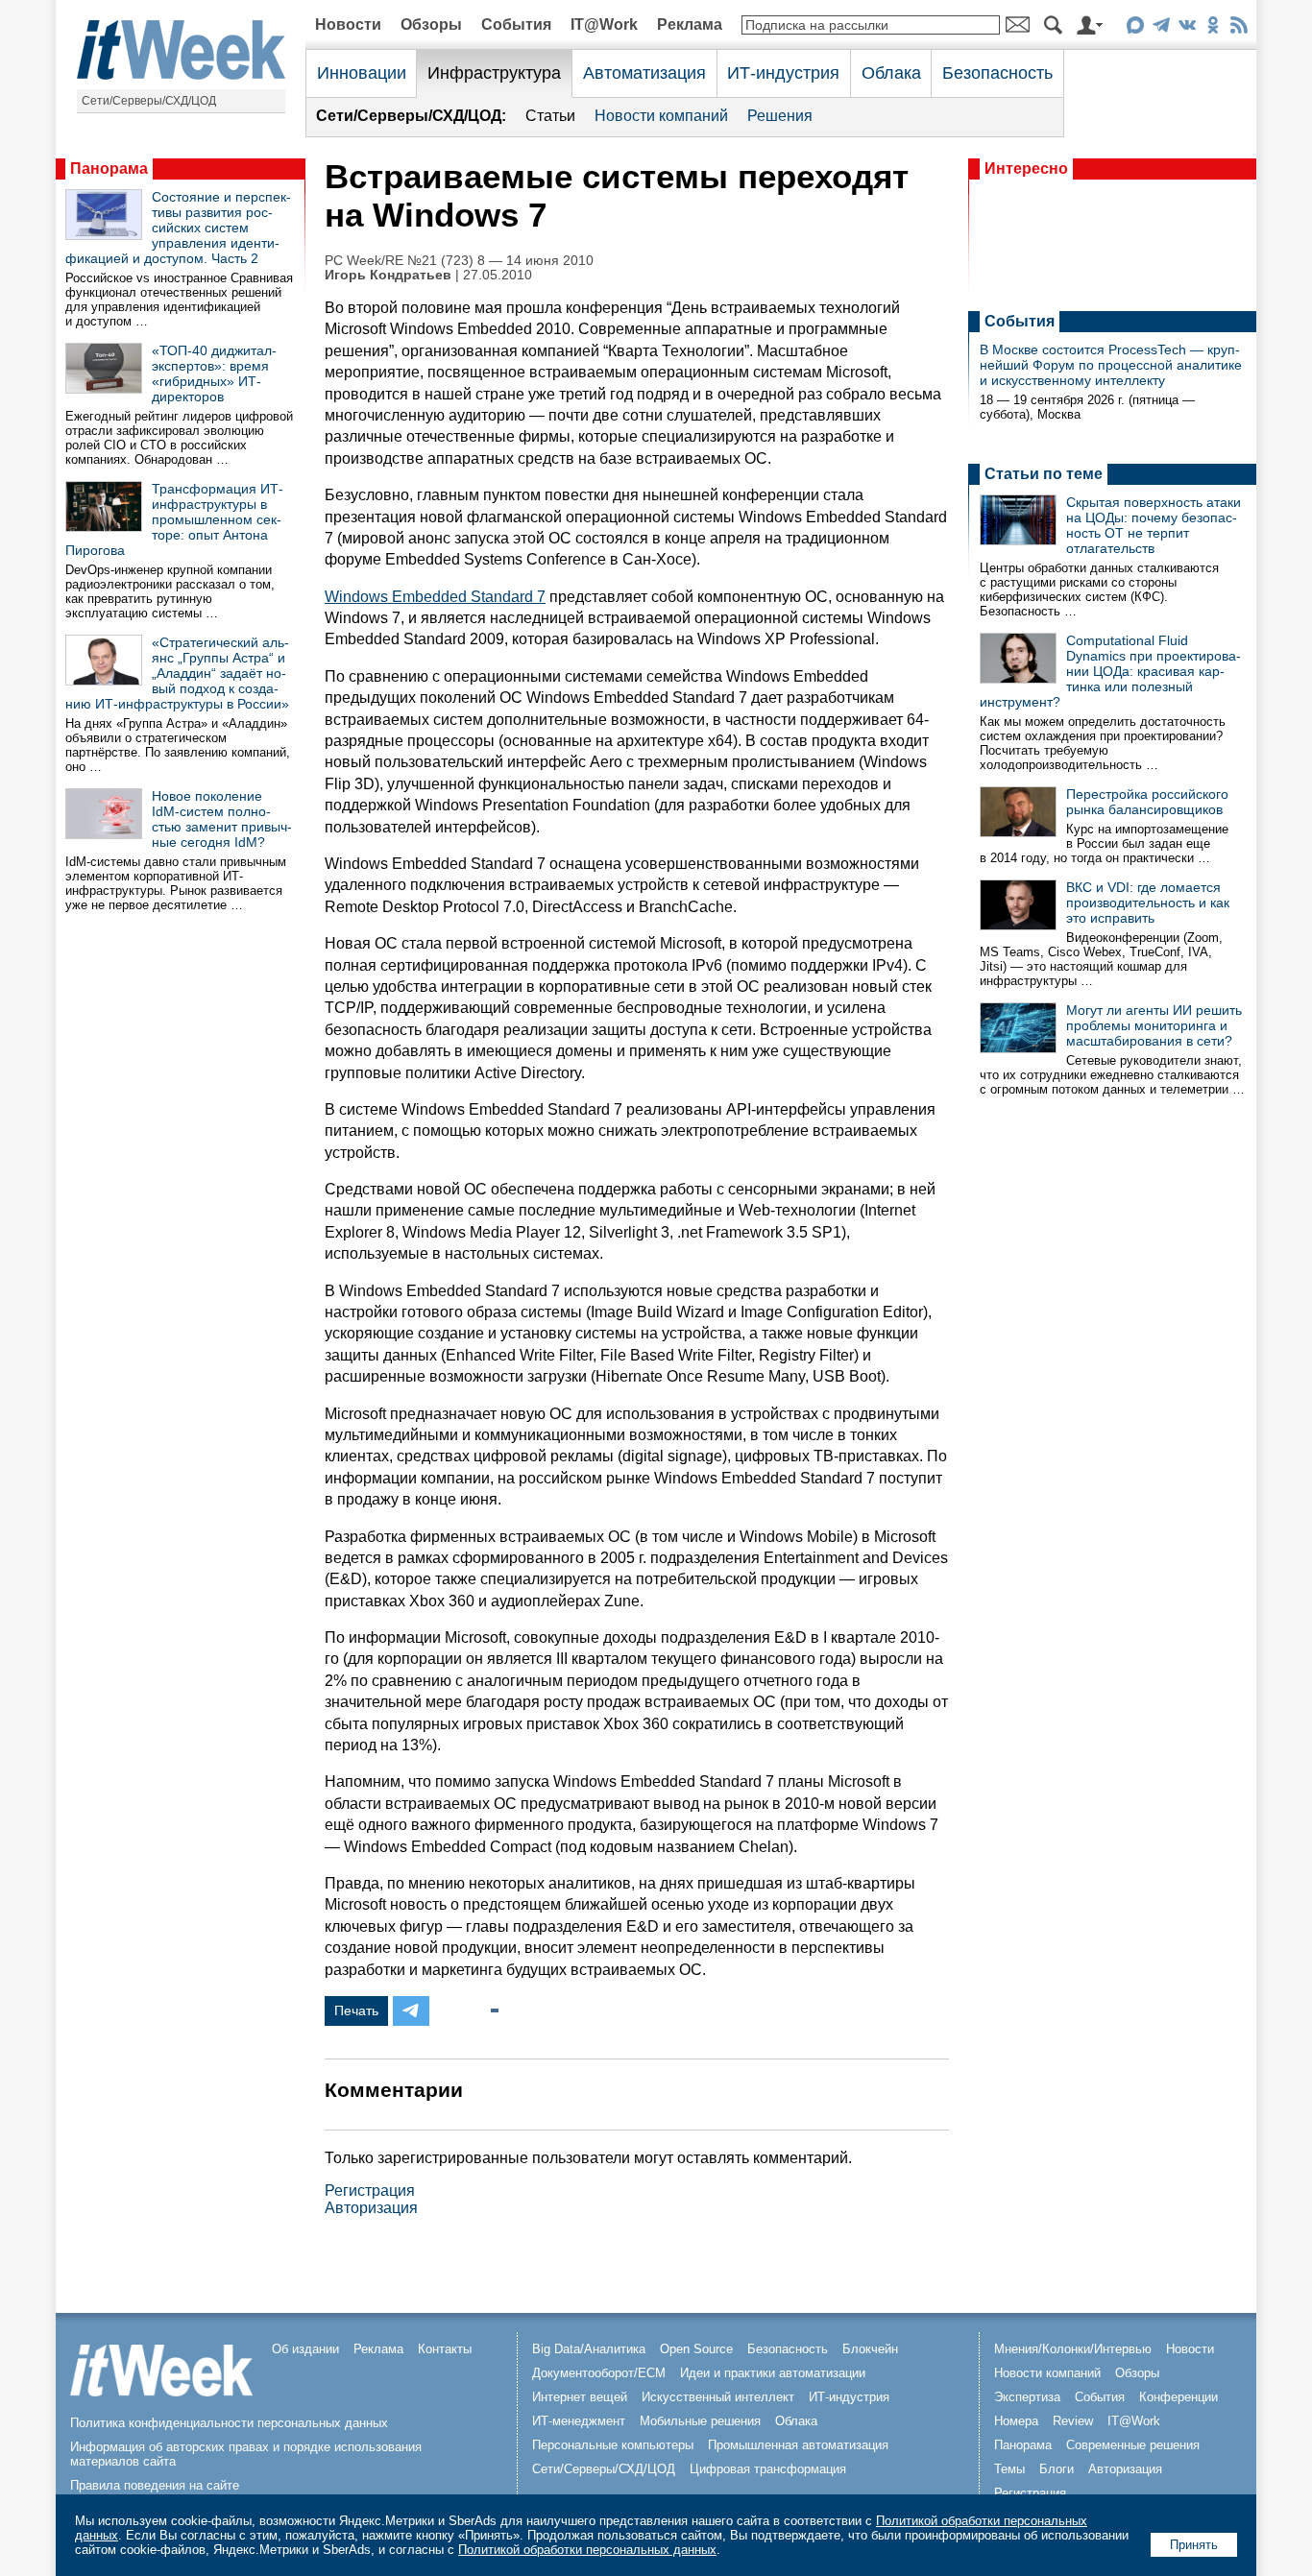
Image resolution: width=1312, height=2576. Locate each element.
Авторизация (371, 2208)
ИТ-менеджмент (579, 2421)
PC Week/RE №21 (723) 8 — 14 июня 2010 (459, 261)
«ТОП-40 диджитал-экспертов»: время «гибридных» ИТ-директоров (214, 373)
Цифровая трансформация (768, 2469)
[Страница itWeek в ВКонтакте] (1187, 28)
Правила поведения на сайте (155, 2485)
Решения (780, 116)
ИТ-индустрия (783, 73)
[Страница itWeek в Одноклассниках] (1213, 28)
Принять (1194, 2545)
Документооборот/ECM (599, 2373)
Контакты (445, 2349)
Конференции (1178, 2397)
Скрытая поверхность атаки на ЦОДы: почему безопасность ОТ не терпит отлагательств (1154, 525)
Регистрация (370, 2191)
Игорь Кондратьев (388, 275)
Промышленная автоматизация (798, 2445)
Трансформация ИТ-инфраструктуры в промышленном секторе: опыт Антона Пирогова (174, 519)
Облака (891, 73)
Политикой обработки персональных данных (587, 2550)
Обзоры (431, 24)
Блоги (1057, 2469)
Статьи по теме (1044, 474)
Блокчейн (870, 2349)
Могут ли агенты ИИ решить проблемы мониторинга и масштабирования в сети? (1154, 1025)
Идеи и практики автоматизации (773, 2373)
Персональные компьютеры (613, 2445)
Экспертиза (1027, 2397)
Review (1073, 2421)
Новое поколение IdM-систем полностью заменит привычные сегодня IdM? (222, 819)
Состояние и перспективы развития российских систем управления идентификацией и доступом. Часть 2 (178, 228)
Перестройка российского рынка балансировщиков (1147, 802)
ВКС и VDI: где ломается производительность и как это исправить (1148, 903)
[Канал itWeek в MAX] (1135, 28)
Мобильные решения (700, 2421)
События (516, 24)
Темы (1009, 2469)
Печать (356, 2010)
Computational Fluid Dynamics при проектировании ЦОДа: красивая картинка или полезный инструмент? (1110, 671)
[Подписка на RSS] (1239, 28)
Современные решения (1133, 2445)
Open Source (696, 2349)
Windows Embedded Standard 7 (435, 597)
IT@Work (604, 24)
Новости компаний (661, 116)
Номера (1016, 2421)
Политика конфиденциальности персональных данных (229, 2423)
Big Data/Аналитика (589, 2349)
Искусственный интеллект (718, 2397)
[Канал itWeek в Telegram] (1161, 28)
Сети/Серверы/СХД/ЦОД (149, 101)
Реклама (690, 24)
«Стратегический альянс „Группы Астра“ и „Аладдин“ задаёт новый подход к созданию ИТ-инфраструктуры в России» (177, 673)
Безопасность (997, 73)
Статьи (550, 116)
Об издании (305, 2349)
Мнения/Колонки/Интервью (1073, 2349)
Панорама (109, 169)
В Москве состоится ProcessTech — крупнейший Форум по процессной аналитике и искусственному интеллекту (1111, 365)
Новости (348, 24)
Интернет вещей (580, 2397)
